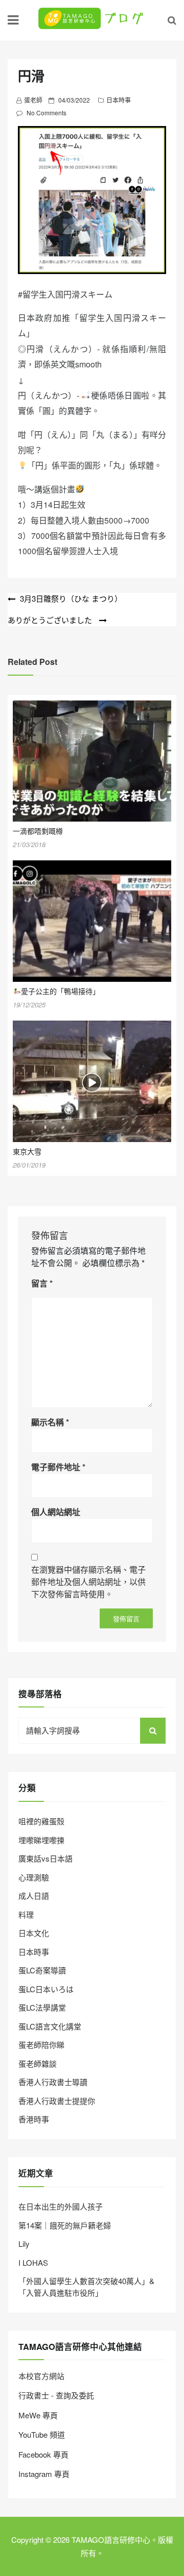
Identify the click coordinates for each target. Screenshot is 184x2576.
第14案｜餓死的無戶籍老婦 (65, 2225)
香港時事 (34, 2119)
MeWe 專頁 (38, 2415)
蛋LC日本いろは (46, 1989)
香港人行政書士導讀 (53, 2082)
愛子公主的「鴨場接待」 (60, 991)
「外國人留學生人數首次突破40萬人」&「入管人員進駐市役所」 (86, 2287)
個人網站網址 (56, 1512)
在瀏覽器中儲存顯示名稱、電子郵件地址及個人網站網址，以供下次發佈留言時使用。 (88, 1582)
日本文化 (34, 1933)
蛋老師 (33, 100)
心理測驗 (34, 1877)
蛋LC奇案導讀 (42, 1970)
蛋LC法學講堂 (42, 2007)
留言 (42, 1283)
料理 (26, 1914)
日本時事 (119, 100)
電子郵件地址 (58, 1467)
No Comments (47, 113)
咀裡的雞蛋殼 (41, 1821)
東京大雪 (27, 1151)
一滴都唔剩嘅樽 (38, 831)
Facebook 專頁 (43, 2454)
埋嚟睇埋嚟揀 (41, 1840)
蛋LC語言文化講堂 (50, 2026)
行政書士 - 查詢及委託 (56, 2395)
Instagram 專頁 (44, 2474)
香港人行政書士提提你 (57, 2101)
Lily (24, 2244)
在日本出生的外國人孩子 (61, 2206)
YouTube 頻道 (42, 2434)
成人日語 (34, 1896)
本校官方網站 (41, 2376)
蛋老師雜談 (38, 2063)
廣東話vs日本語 (45, 1858)
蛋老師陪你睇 (41, 2045)
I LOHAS (33, 2262)
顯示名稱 (50, 1422)
